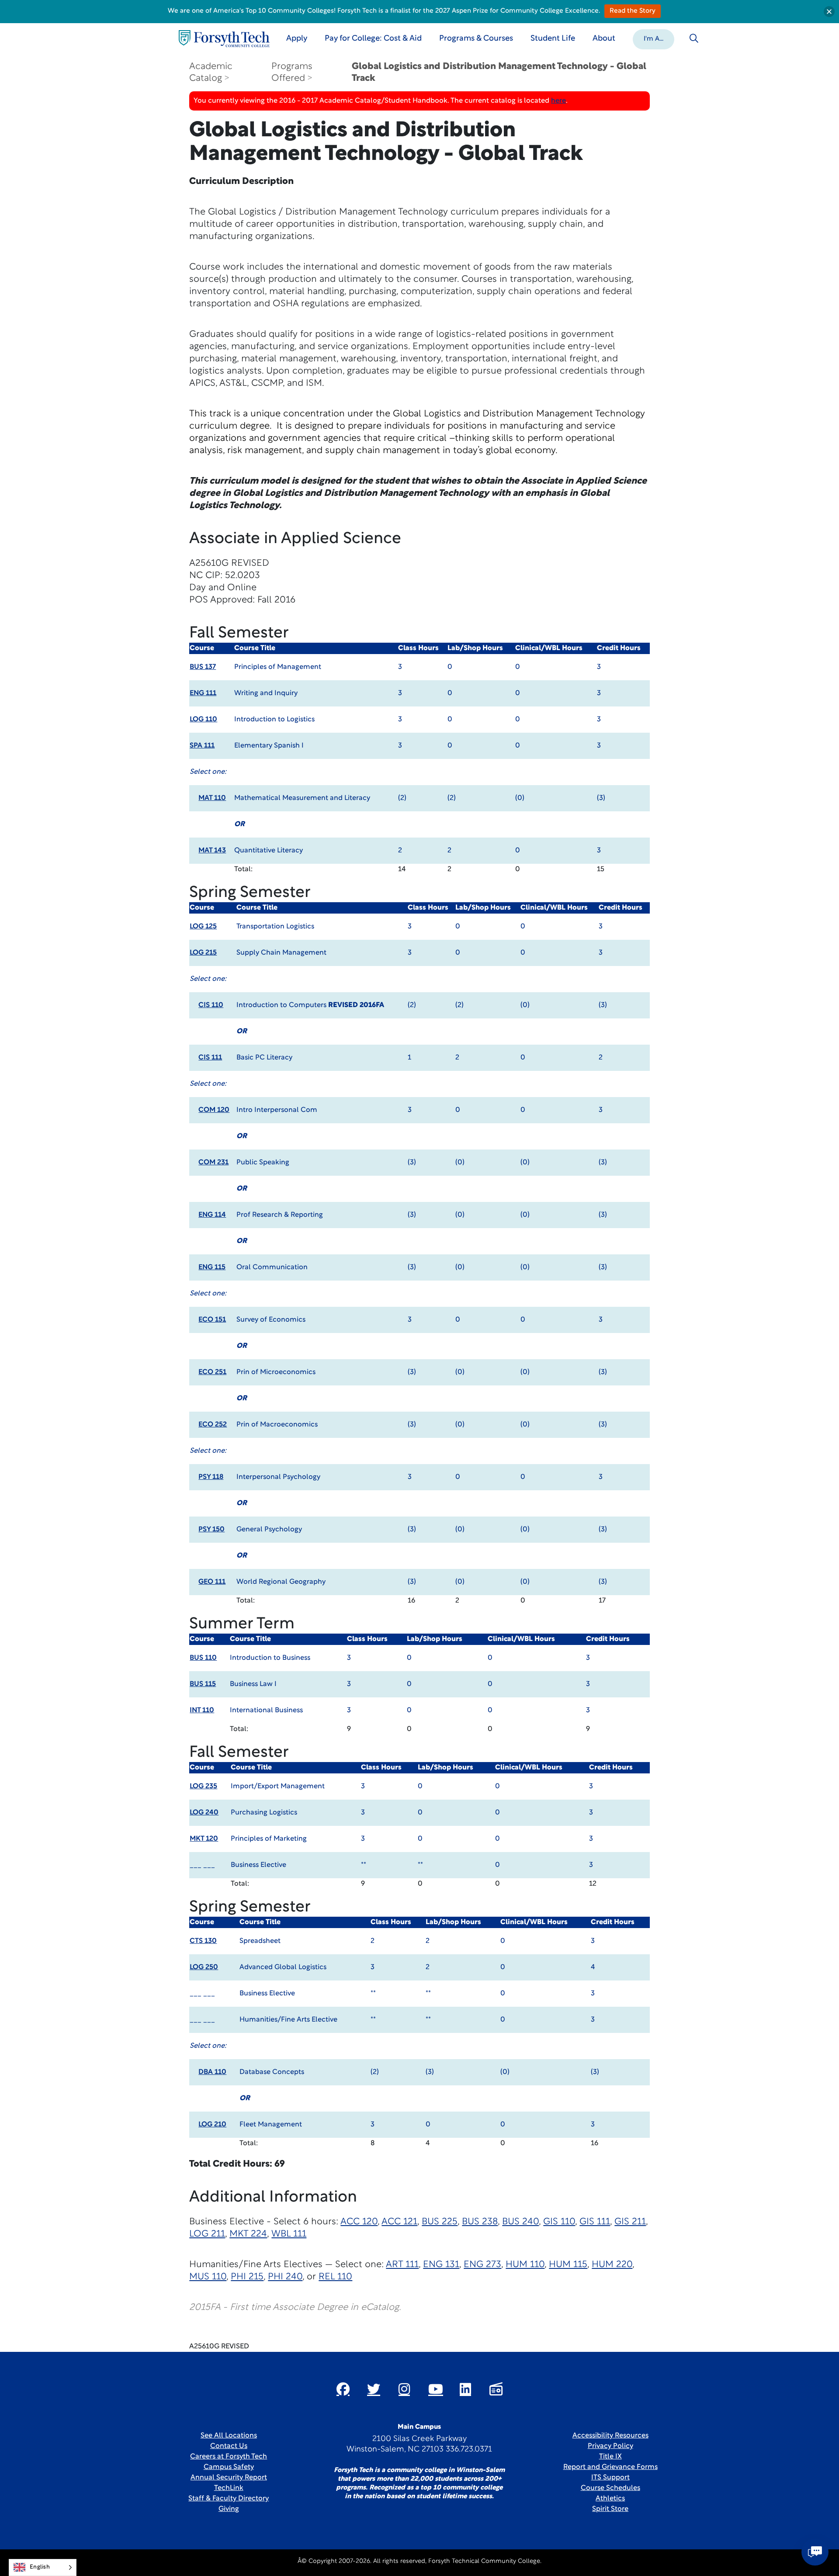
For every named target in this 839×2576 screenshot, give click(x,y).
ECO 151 (212, 1320)
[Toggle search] (694, 38)
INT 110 (202, 1710)
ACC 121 (399, 2222)
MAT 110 (212, 798)
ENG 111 (203, 693)
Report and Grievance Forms (610, 2467)
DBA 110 (212, 2072)
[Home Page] (224, 39)
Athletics (610, 2499)
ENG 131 (441, 2265)
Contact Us (229, 2446)
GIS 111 (595, 2222)
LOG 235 (203, 1787)
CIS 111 (210, 1058)
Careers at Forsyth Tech (229, 2457)
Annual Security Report (229, 2478)
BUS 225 (440, 2222)
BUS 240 (520, 2222)
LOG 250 (204, 1967)
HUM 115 (568, 2265)
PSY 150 (211, 1530)
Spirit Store (610, 2509)
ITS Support (610, 2478)
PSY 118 (211, 1477)
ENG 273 (482, 2265)
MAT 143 (212, 851)
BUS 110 (203, 1658)
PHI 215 (247, 2277)
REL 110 (335, 2277)
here (558, 101)
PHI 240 (285, 2277)
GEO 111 (212, 1582)
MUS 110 (208, 2277)
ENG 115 (212, 1267)
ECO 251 (212, 1372)
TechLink (229, 2488)
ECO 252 (213, 1425)
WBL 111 (289, 2234)
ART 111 (402, 2265)
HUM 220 (612, 2265)
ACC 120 (359, 2222)
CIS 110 (211, 1005)
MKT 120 (204, 1839)
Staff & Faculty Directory (229, 2499)
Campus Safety (229, 2467)
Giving (229, 2509)
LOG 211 (207, 2234)
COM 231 (213, 1163)
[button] (654, 38)
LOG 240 (204, 1813)
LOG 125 (203, 927)
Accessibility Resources (610, 2436)
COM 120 (214, 1110)
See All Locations (229, 2436)
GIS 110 (559, 2222)
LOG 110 (203, 720)
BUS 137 (203, 667)
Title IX (610, 2457)
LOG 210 (212, 2125)
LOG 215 (203, 953)
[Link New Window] (343, 2389)
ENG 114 (212, 1215)
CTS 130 (203, 1941)
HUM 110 (525, 2265)
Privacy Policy (610, 2446)
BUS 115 (203, 1684)
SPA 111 (202, 746)
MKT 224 (248, 2234)
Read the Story (633, 11)
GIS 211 (630, 2222)
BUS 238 (480, 2222)
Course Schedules (610, 2488)
